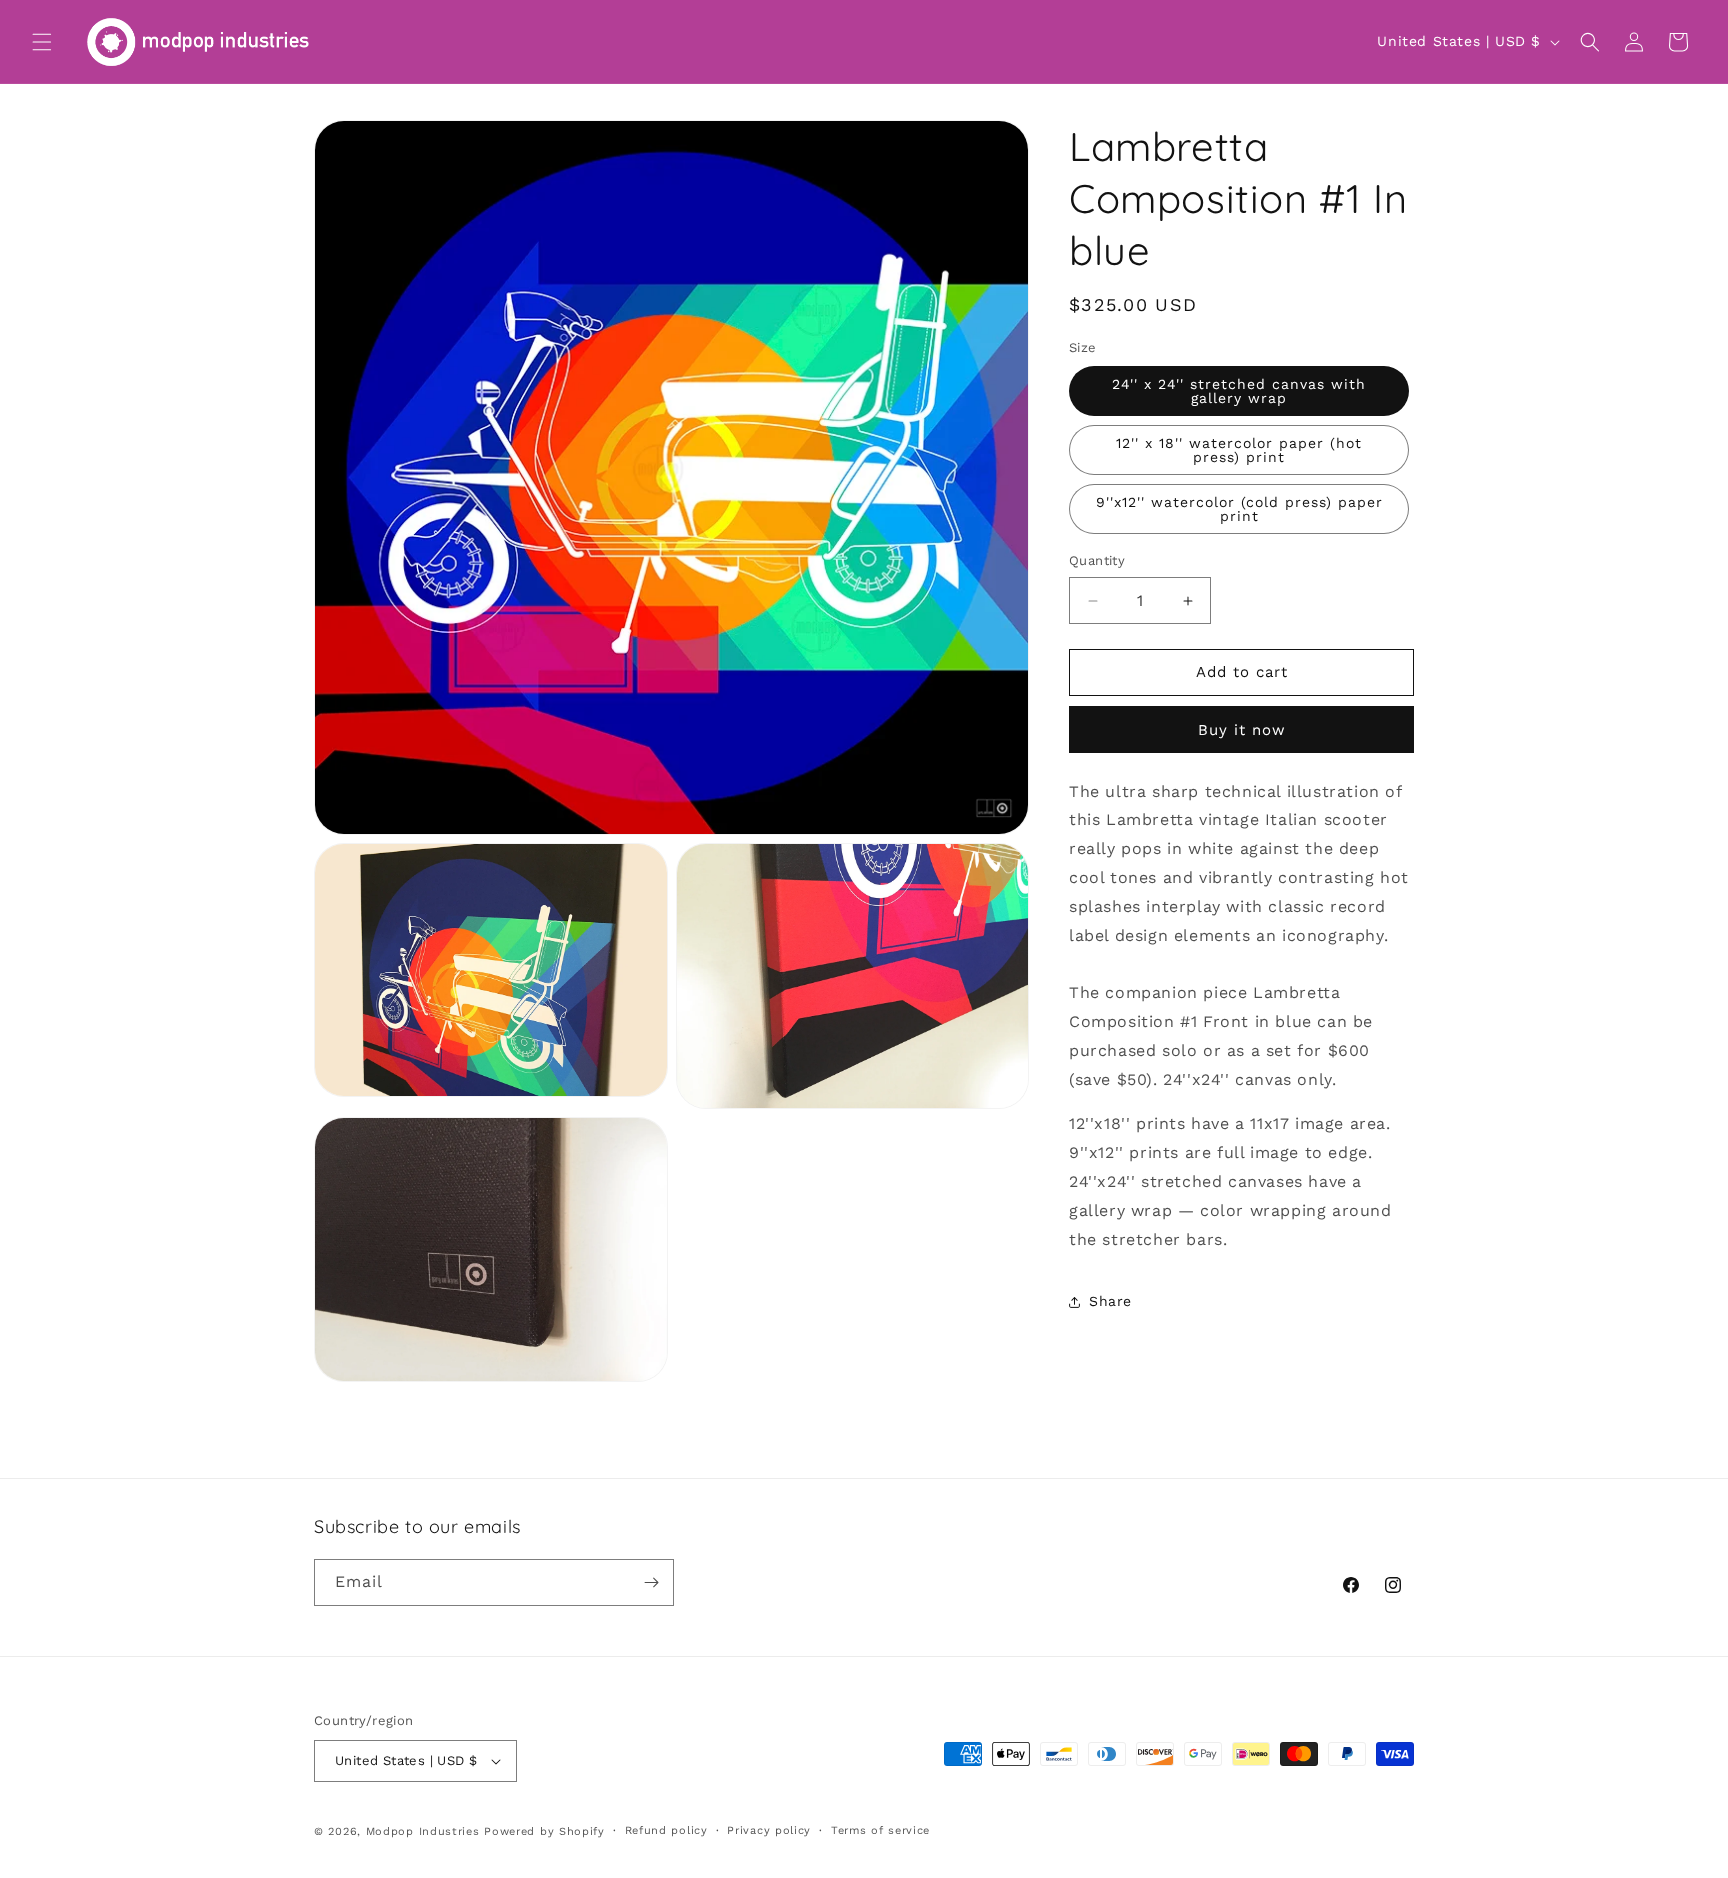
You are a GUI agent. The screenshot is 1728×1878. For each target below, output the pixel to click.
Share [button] (1110, 1301)
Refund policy (666, 1830)
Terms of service (880, 1830)
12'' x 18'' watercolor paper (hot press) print (1239, 451)
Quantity (1097, 561)
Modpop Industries (423, 1831)
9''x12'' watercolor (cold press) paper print (1239, 510)
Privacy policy (769, 1830)
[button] (42, 42)
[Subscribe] (651, 1582)
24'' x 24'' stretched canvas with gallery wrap (1239, 392)
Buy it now (1242, 730)
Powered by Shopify (544, 1831)
